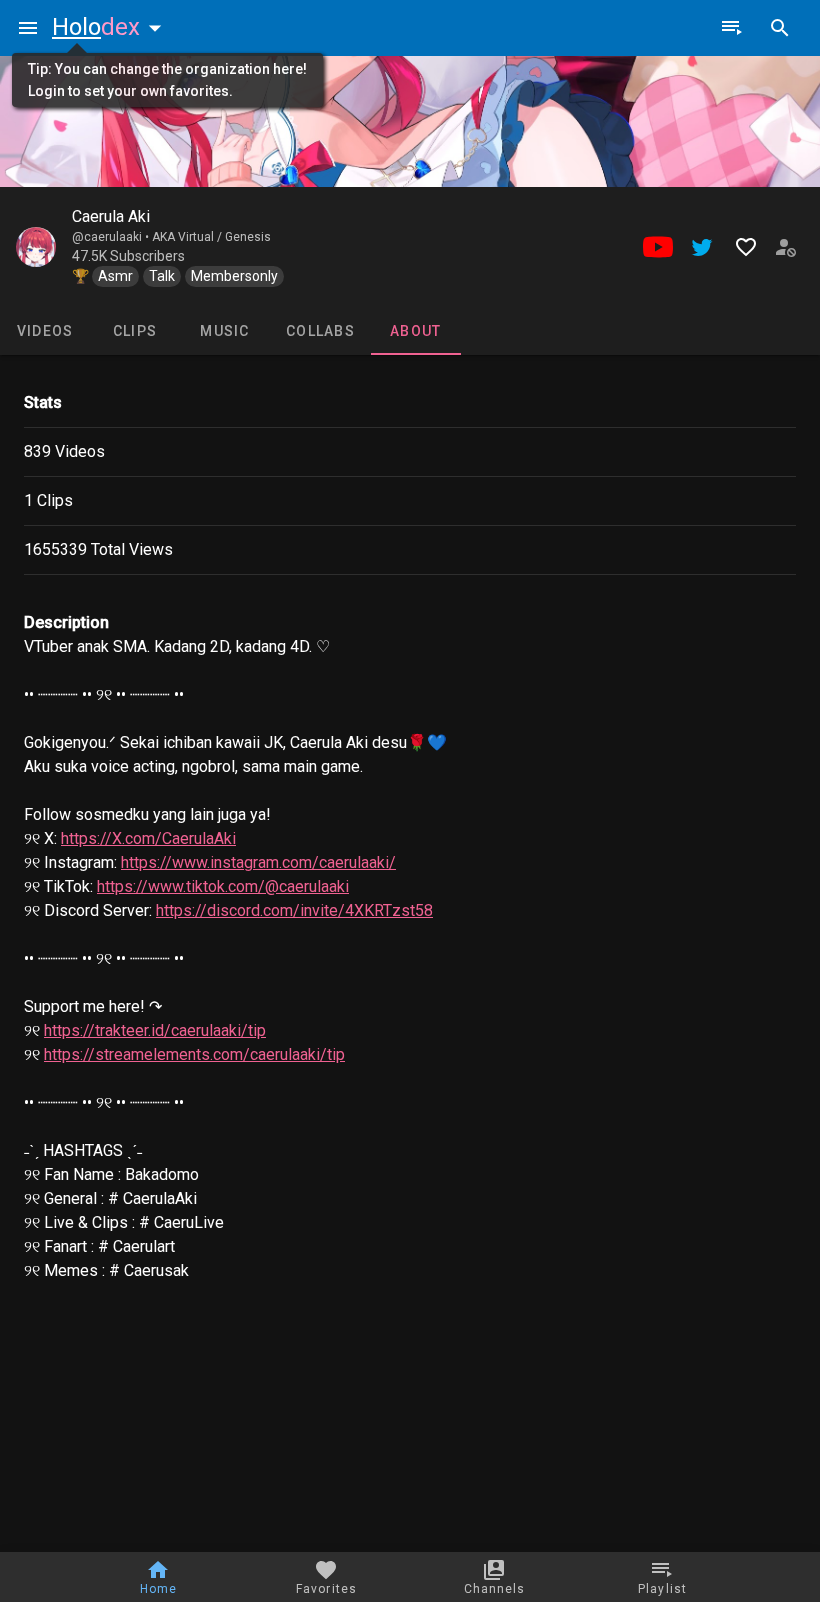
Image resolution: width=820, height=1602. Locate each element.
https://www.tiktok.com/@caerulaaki (223, 886)
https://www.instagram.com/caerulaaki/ (258, 862)
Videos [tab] (45, 331)
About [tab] (415, 331)
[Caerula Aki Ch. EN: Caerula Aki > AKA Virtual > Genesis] (36, 247)
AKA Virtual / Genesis (211, 237)
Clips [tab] (135, 331)
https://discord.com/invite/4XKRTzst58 (294, 910)
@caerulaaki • (112, 237)
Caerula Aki (111, 216)
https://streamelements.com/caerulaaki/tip (194, 1054)
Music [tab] (224, 331)
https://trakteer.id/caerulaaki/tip (155, 1030)
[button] (111, 27)
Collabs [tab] (320, 331)
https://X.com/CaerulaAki (148, 838)
